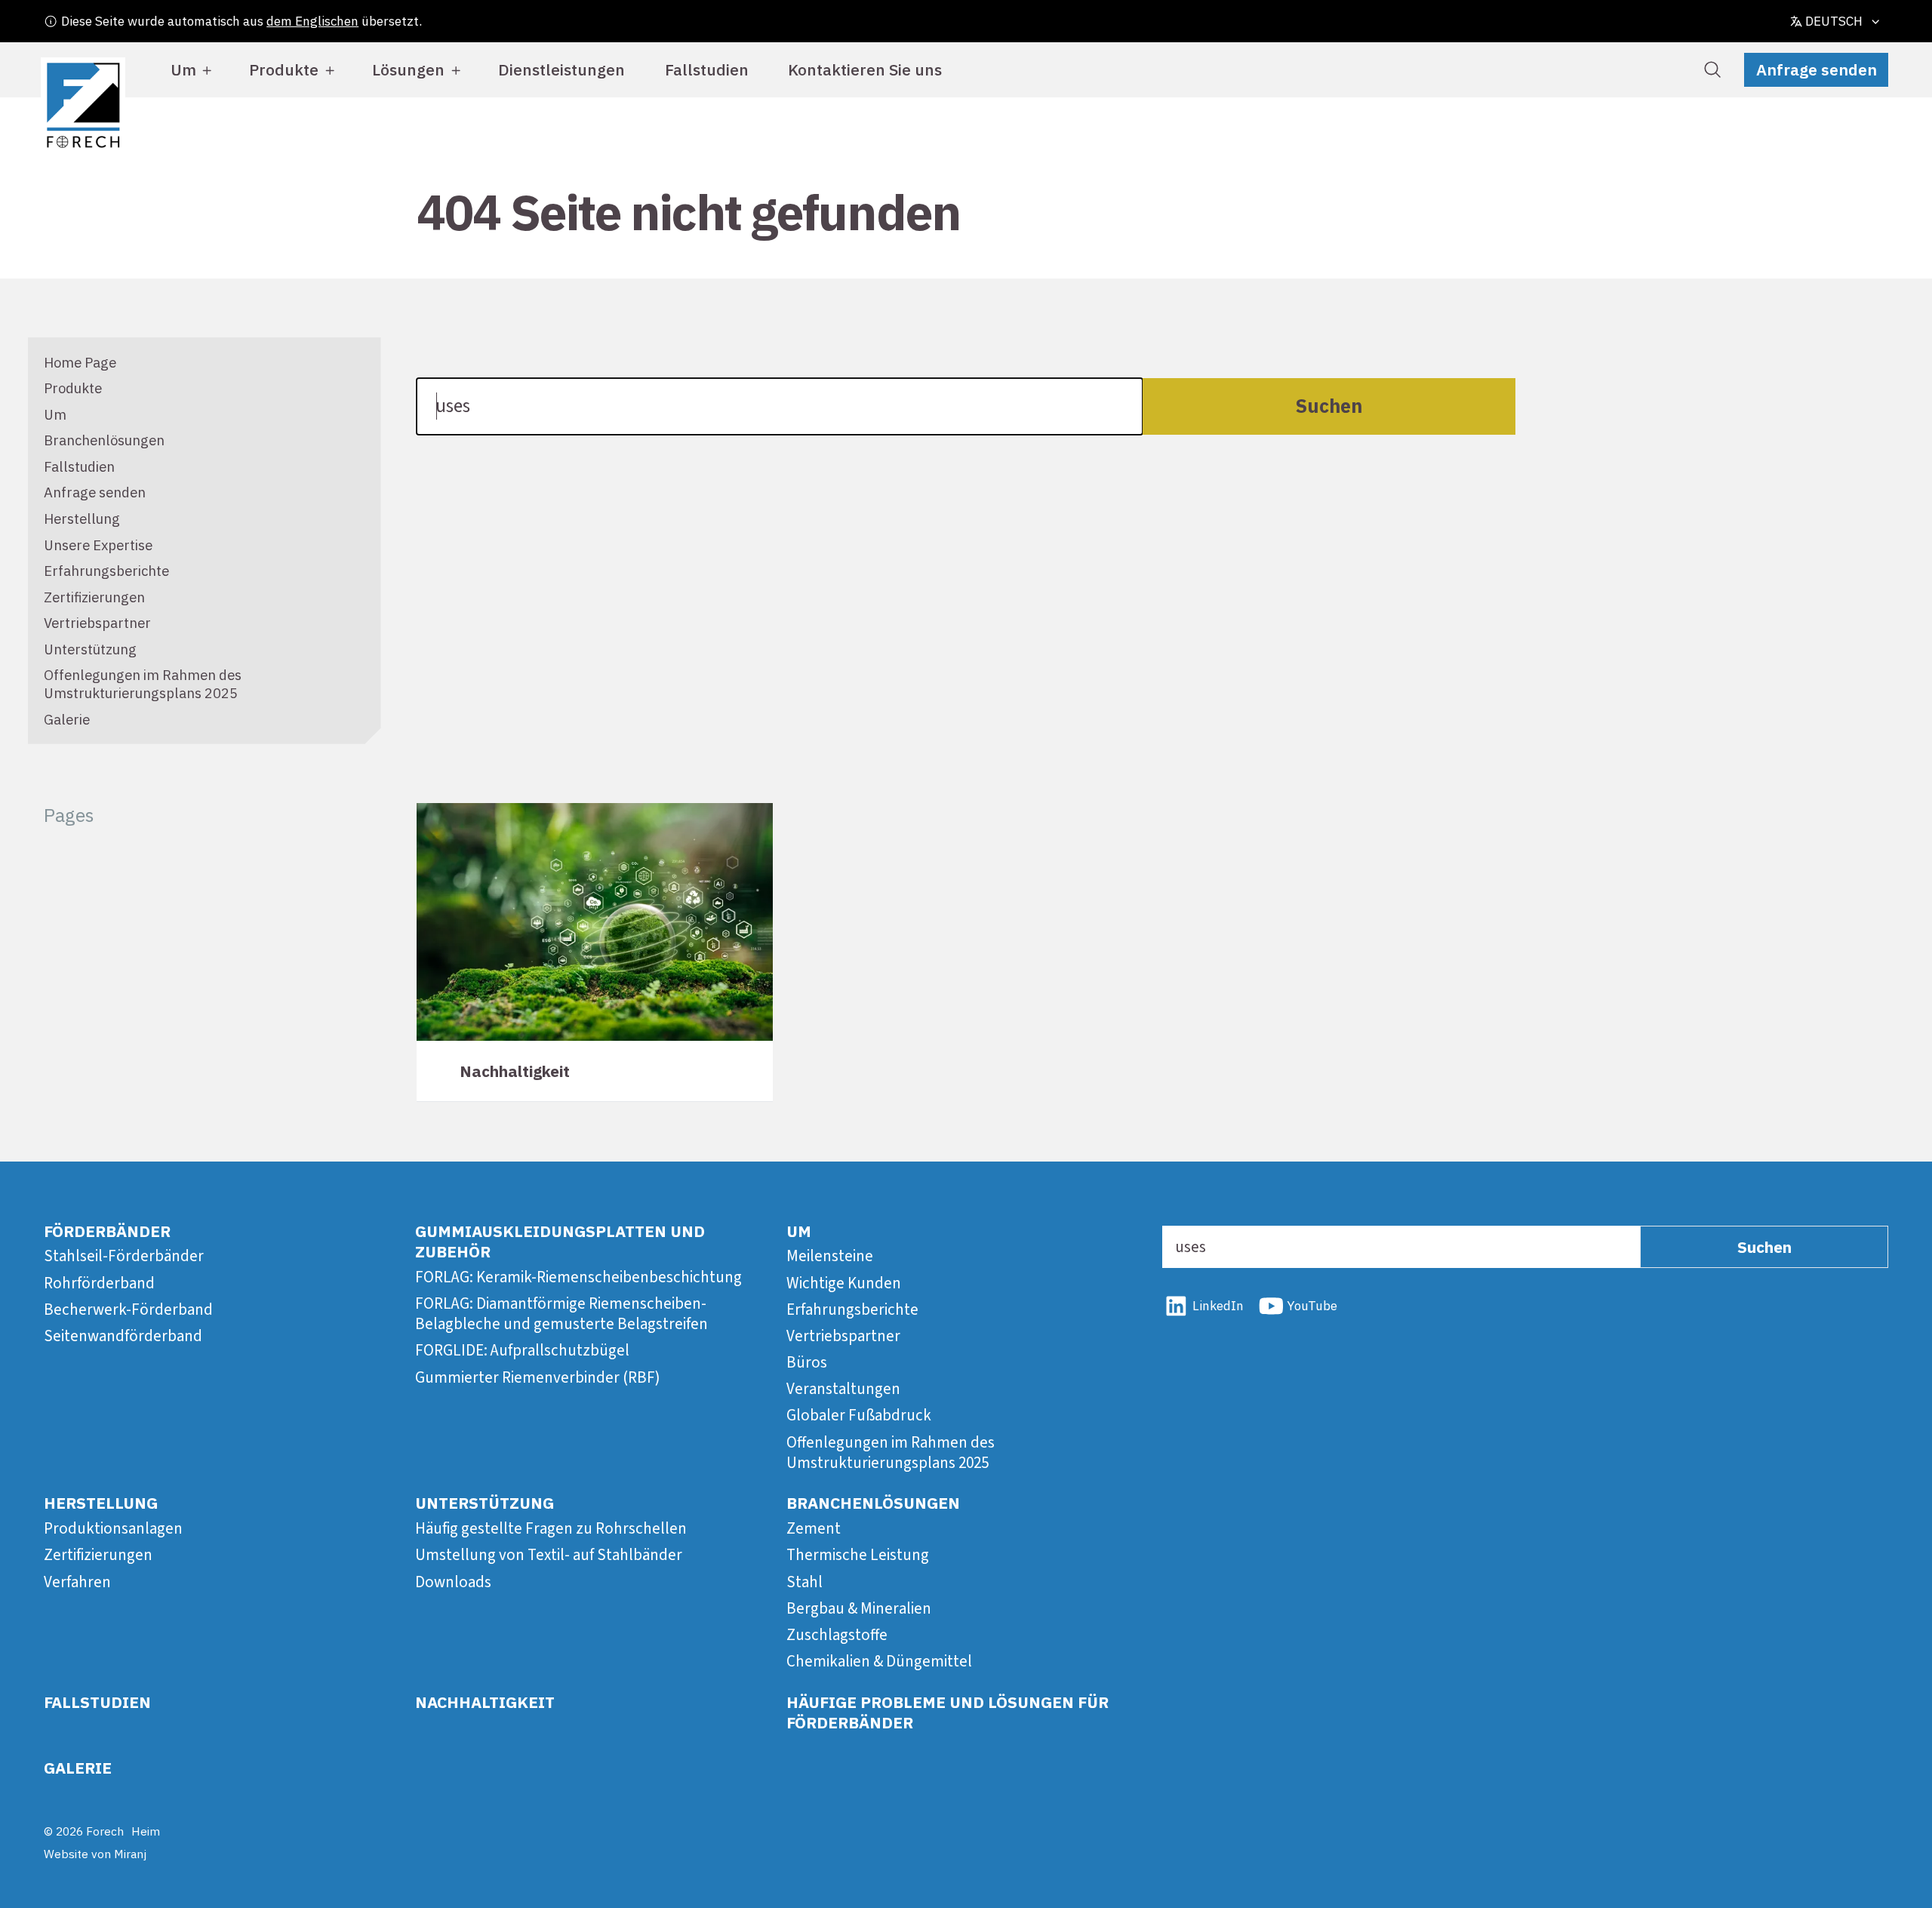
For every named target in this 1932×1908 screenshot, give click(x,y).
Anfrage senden (1817, 69)
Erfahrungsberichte (106, 571)
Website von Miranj (95, 1854)
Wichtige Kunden (844, 1283)
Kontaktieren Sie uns (865, 69)
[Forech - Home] (83, 106)
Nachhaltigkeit (485, 1702)
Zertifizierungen (94, 597)
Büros (807, 1362)
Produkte (284, 69)
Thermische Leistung (858, 1555)
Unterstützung (90, 649)
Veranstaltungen (843, 1389)
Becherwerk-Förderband (128, 1309)
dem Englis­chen (312, 21)
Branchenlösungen (104, 440)
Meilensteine (830, 1256)
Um (183, 69)
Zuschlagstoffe (837, 1635)
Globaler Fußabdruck (859, 1415)
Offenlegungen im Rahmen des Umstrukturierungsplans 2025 (143, 684)
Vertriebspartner (97, 623)
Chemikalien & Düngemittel (879, 1661)
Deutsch (1834, 21)
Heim (146, 1831)
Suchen (1329, 406)
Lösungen (408, 69)
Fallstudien (707, 69)
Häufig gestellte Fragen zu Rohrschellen (551, 1528)
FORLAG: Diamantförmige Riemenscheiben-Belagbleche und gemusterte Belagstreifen (561, 1314)
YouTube (1312, 1306)
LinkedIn (1218, 1306)
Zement (814, 1528)
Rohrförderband (99, 1283)
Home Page (80, 362)
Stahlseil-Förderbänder (124, 1256)
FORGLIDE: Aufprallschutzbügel (522, 1350)
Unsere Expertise (98, 545)
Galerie (67, 719)
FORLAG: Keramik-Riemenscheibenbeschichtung (578, 1277)
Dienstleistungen (561, 69)
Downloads (453, 1582)
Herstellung (82, 519)
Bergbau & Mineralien (859, 1608)
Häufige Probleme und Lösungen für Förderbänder (948, 1712)
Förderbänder (107, 1231)
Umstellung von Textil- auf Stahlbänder (549, 1555)
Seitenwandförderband (123, 1336)
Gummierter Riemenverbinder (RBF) (538, 1377)
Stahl (804, 1582)
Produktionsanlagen (113, 1528)
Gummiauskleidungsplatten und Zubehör (560, 1241)
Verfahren (77, 1582)
